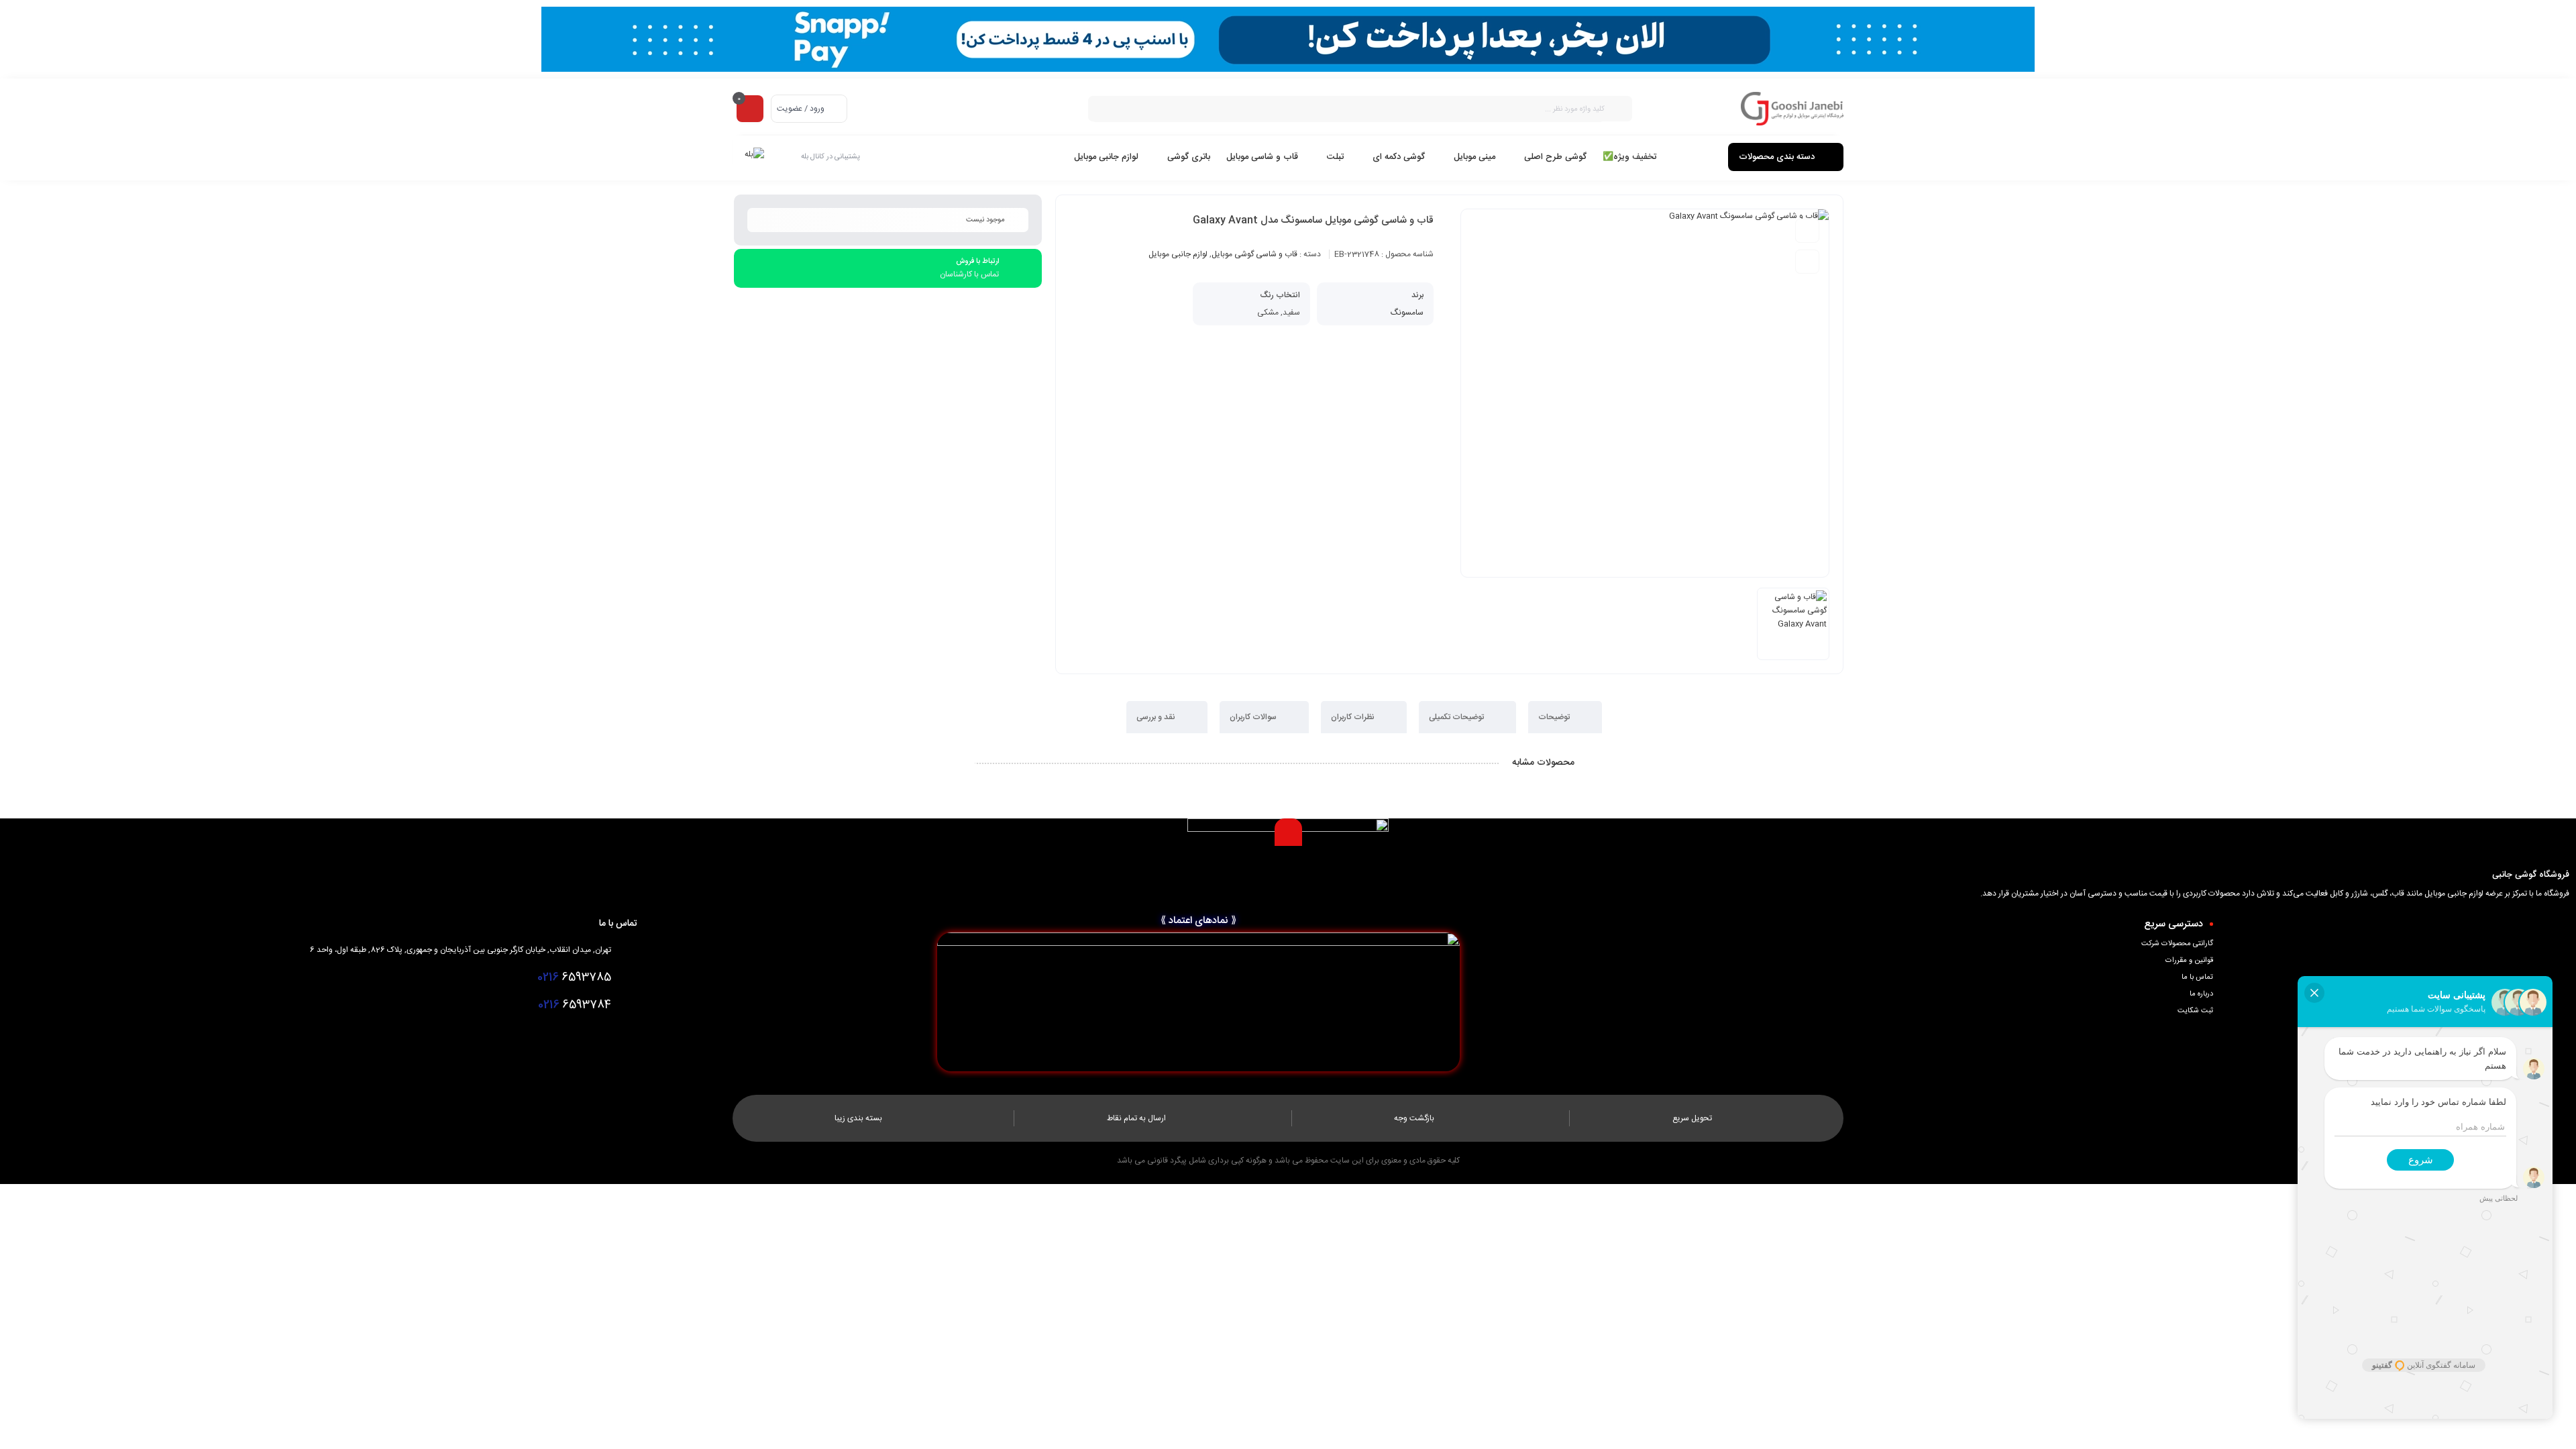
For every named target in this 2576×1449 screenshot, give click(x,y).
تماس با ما (2197, 977)
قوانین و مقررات (2189, 961)
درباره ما (2201, 994)
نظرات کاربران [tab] (1354, 717)
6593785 (574, 977)
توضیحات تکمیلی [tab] (1457, 717)
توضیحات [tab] (1555, 717)
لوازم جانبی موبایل (1178, 254)
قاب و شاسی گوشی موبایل (1254, 254)
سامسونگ (1407, 313)
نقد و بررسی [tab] (1157, 717)
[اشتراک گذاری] (1807, 262)
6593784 (575, 1005)
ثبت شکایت (2195, 1011)
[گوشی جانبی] (1792, 109)
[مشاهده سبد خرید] (750, 108)
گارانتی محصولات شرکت (2177, 944)
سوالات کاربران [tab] (1254, 717)
